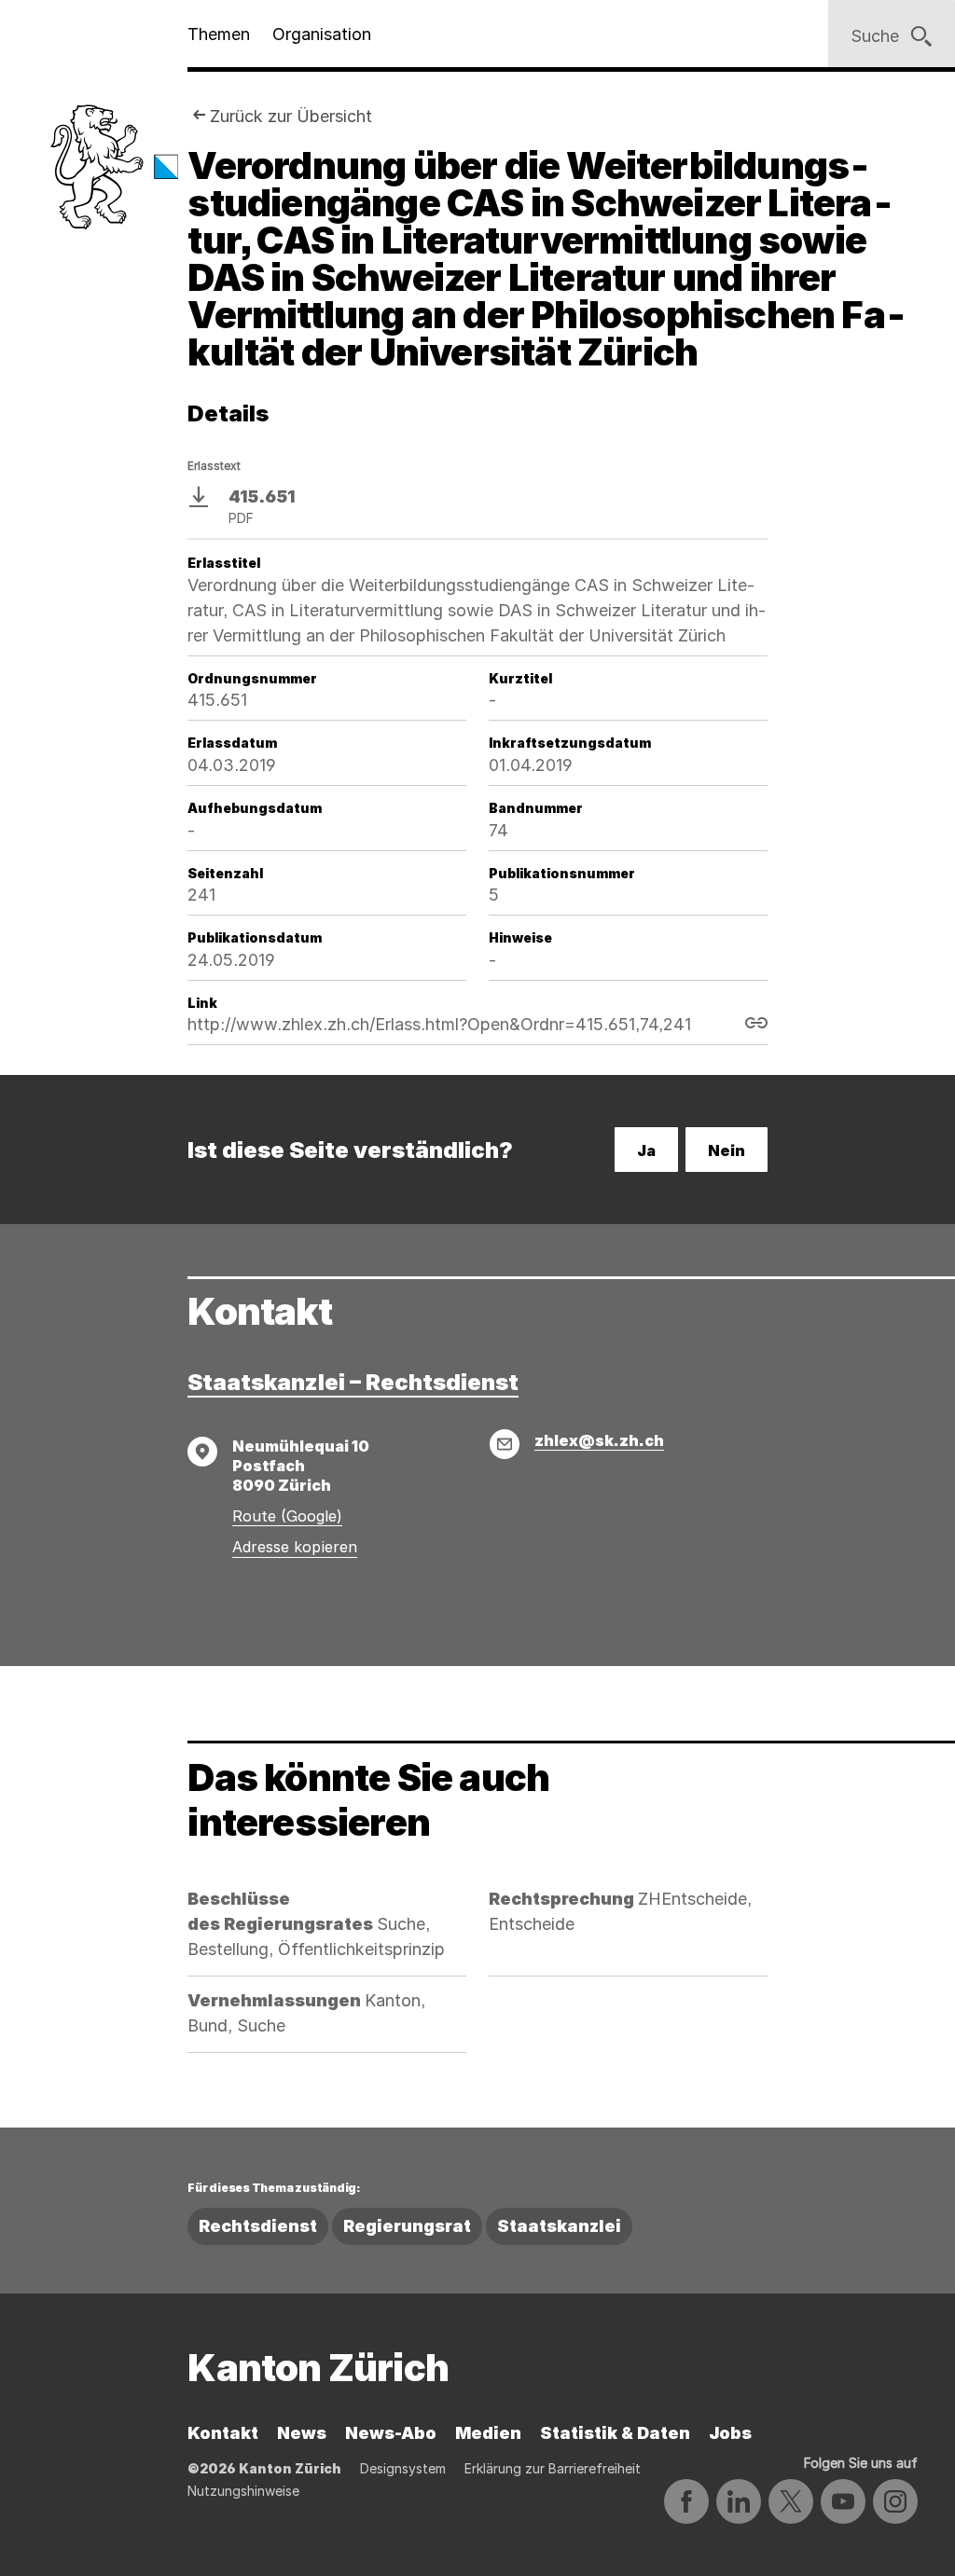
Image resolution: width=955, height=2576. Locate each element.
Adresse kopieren (295, 1547)
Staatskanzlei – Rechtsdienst (353, 1382)
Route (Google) (287, 1516)
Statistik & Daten (615, 2433)
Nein (727, 1150)
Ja (646, 1150)
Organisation (322, 34)
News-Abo (391, 2433)
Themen (219, 34)
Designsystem (403, 2468)
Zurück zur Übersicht (291, 116)
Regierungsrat (407, 2226)
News (302, 2433)
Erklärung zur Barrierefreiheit (553, 2468)
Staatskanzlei (559, 2226)
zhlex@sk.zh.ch (599, 1440)
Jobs (730, 2433)
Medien (488, 2433)
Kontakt (223, 2433)
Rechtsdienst (258, 2226)
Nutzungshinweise (243, 2491)
